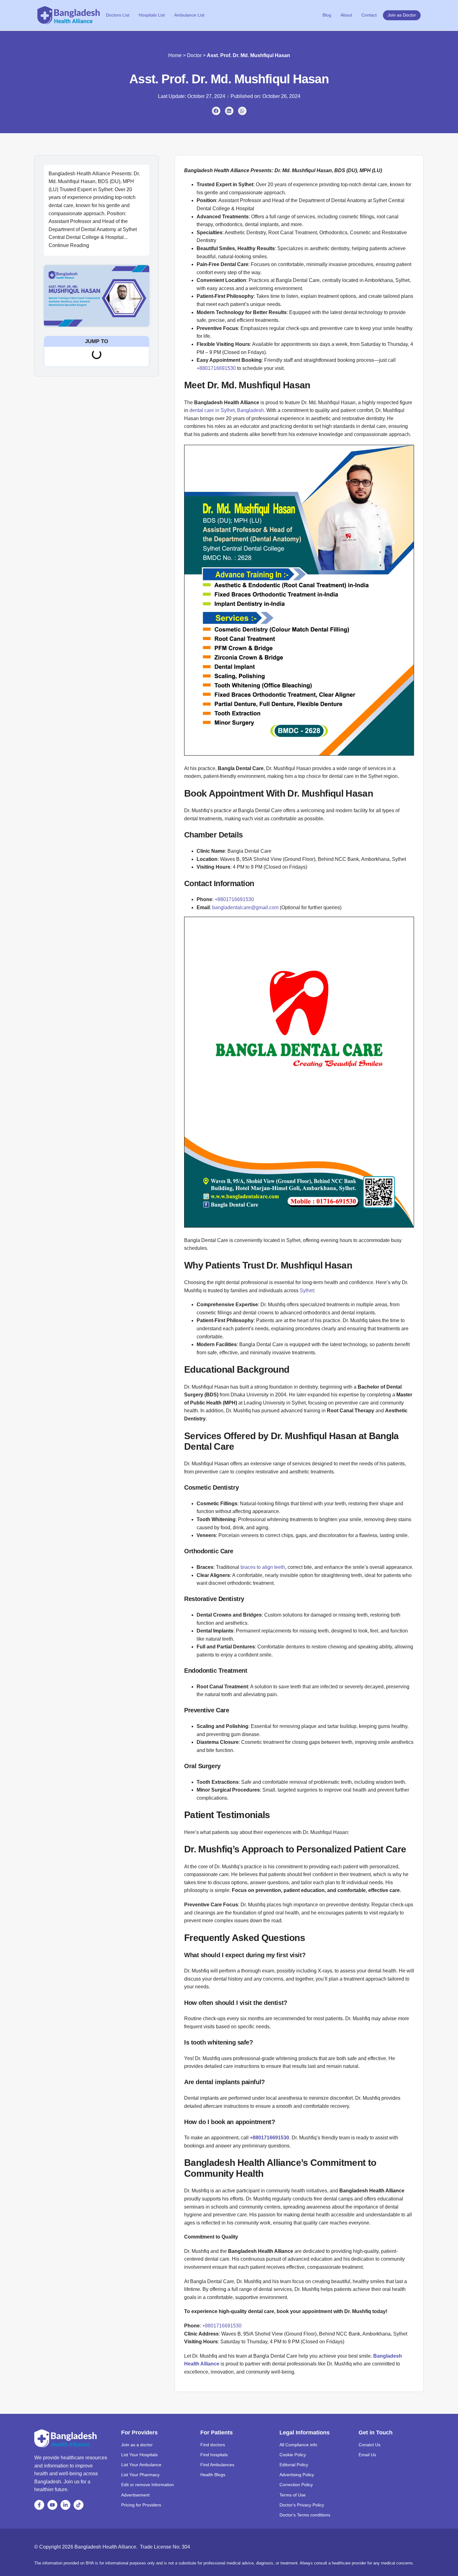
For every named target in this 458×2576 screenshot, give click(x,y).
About (346, 15)
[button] (216, 111)
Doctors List (118, 15)
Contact (369, 15)
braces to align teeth (263, 1567)
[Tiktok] (79, 2505)
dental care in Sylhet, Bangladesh (227, 410)
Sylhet (307, 1290)
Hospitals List (152, 15)
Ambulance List (189, 15)
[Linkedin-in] (65, 2505)
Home (175, 55)
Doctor (194, 55)
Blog (327, 15)
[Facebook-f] (39, 2505)
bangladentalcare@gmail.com (245, 907)
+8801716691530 (216, 368)
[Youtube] (52, 2505)
